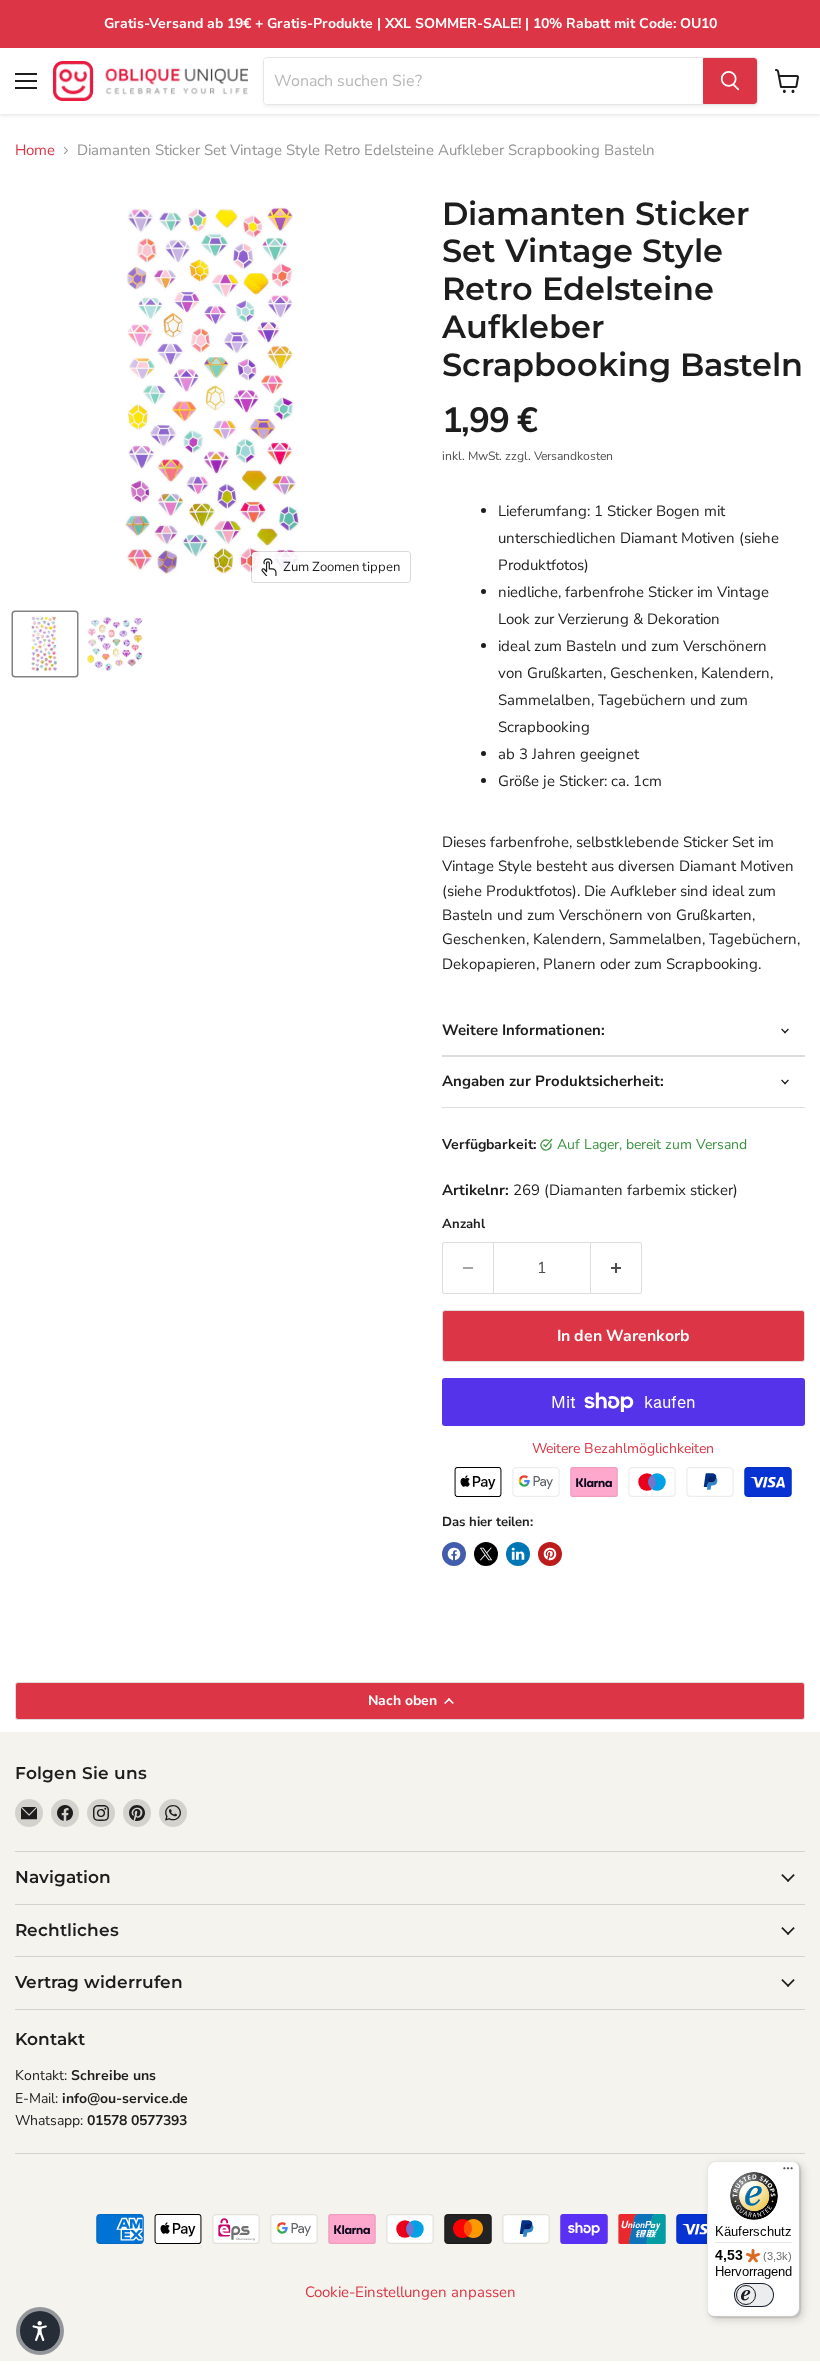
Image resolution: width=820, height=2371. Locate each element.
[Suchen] (730, 81)
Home (35, 150)
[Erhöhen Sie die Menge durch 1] (616, 1268)
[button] (40, 2331)
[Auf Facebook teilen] (454, 1554)
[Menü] (788, 2173)
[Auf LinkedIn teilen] (518, 1554)
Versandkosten (573, 456)
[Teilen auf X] (486, 1554)
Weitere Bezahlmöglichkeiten (623, 1449)
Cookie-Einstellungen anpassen (410, 2292)
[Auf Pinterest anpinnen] (550, 1554)
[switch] (754, 2295)
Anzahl (463, 1224)
